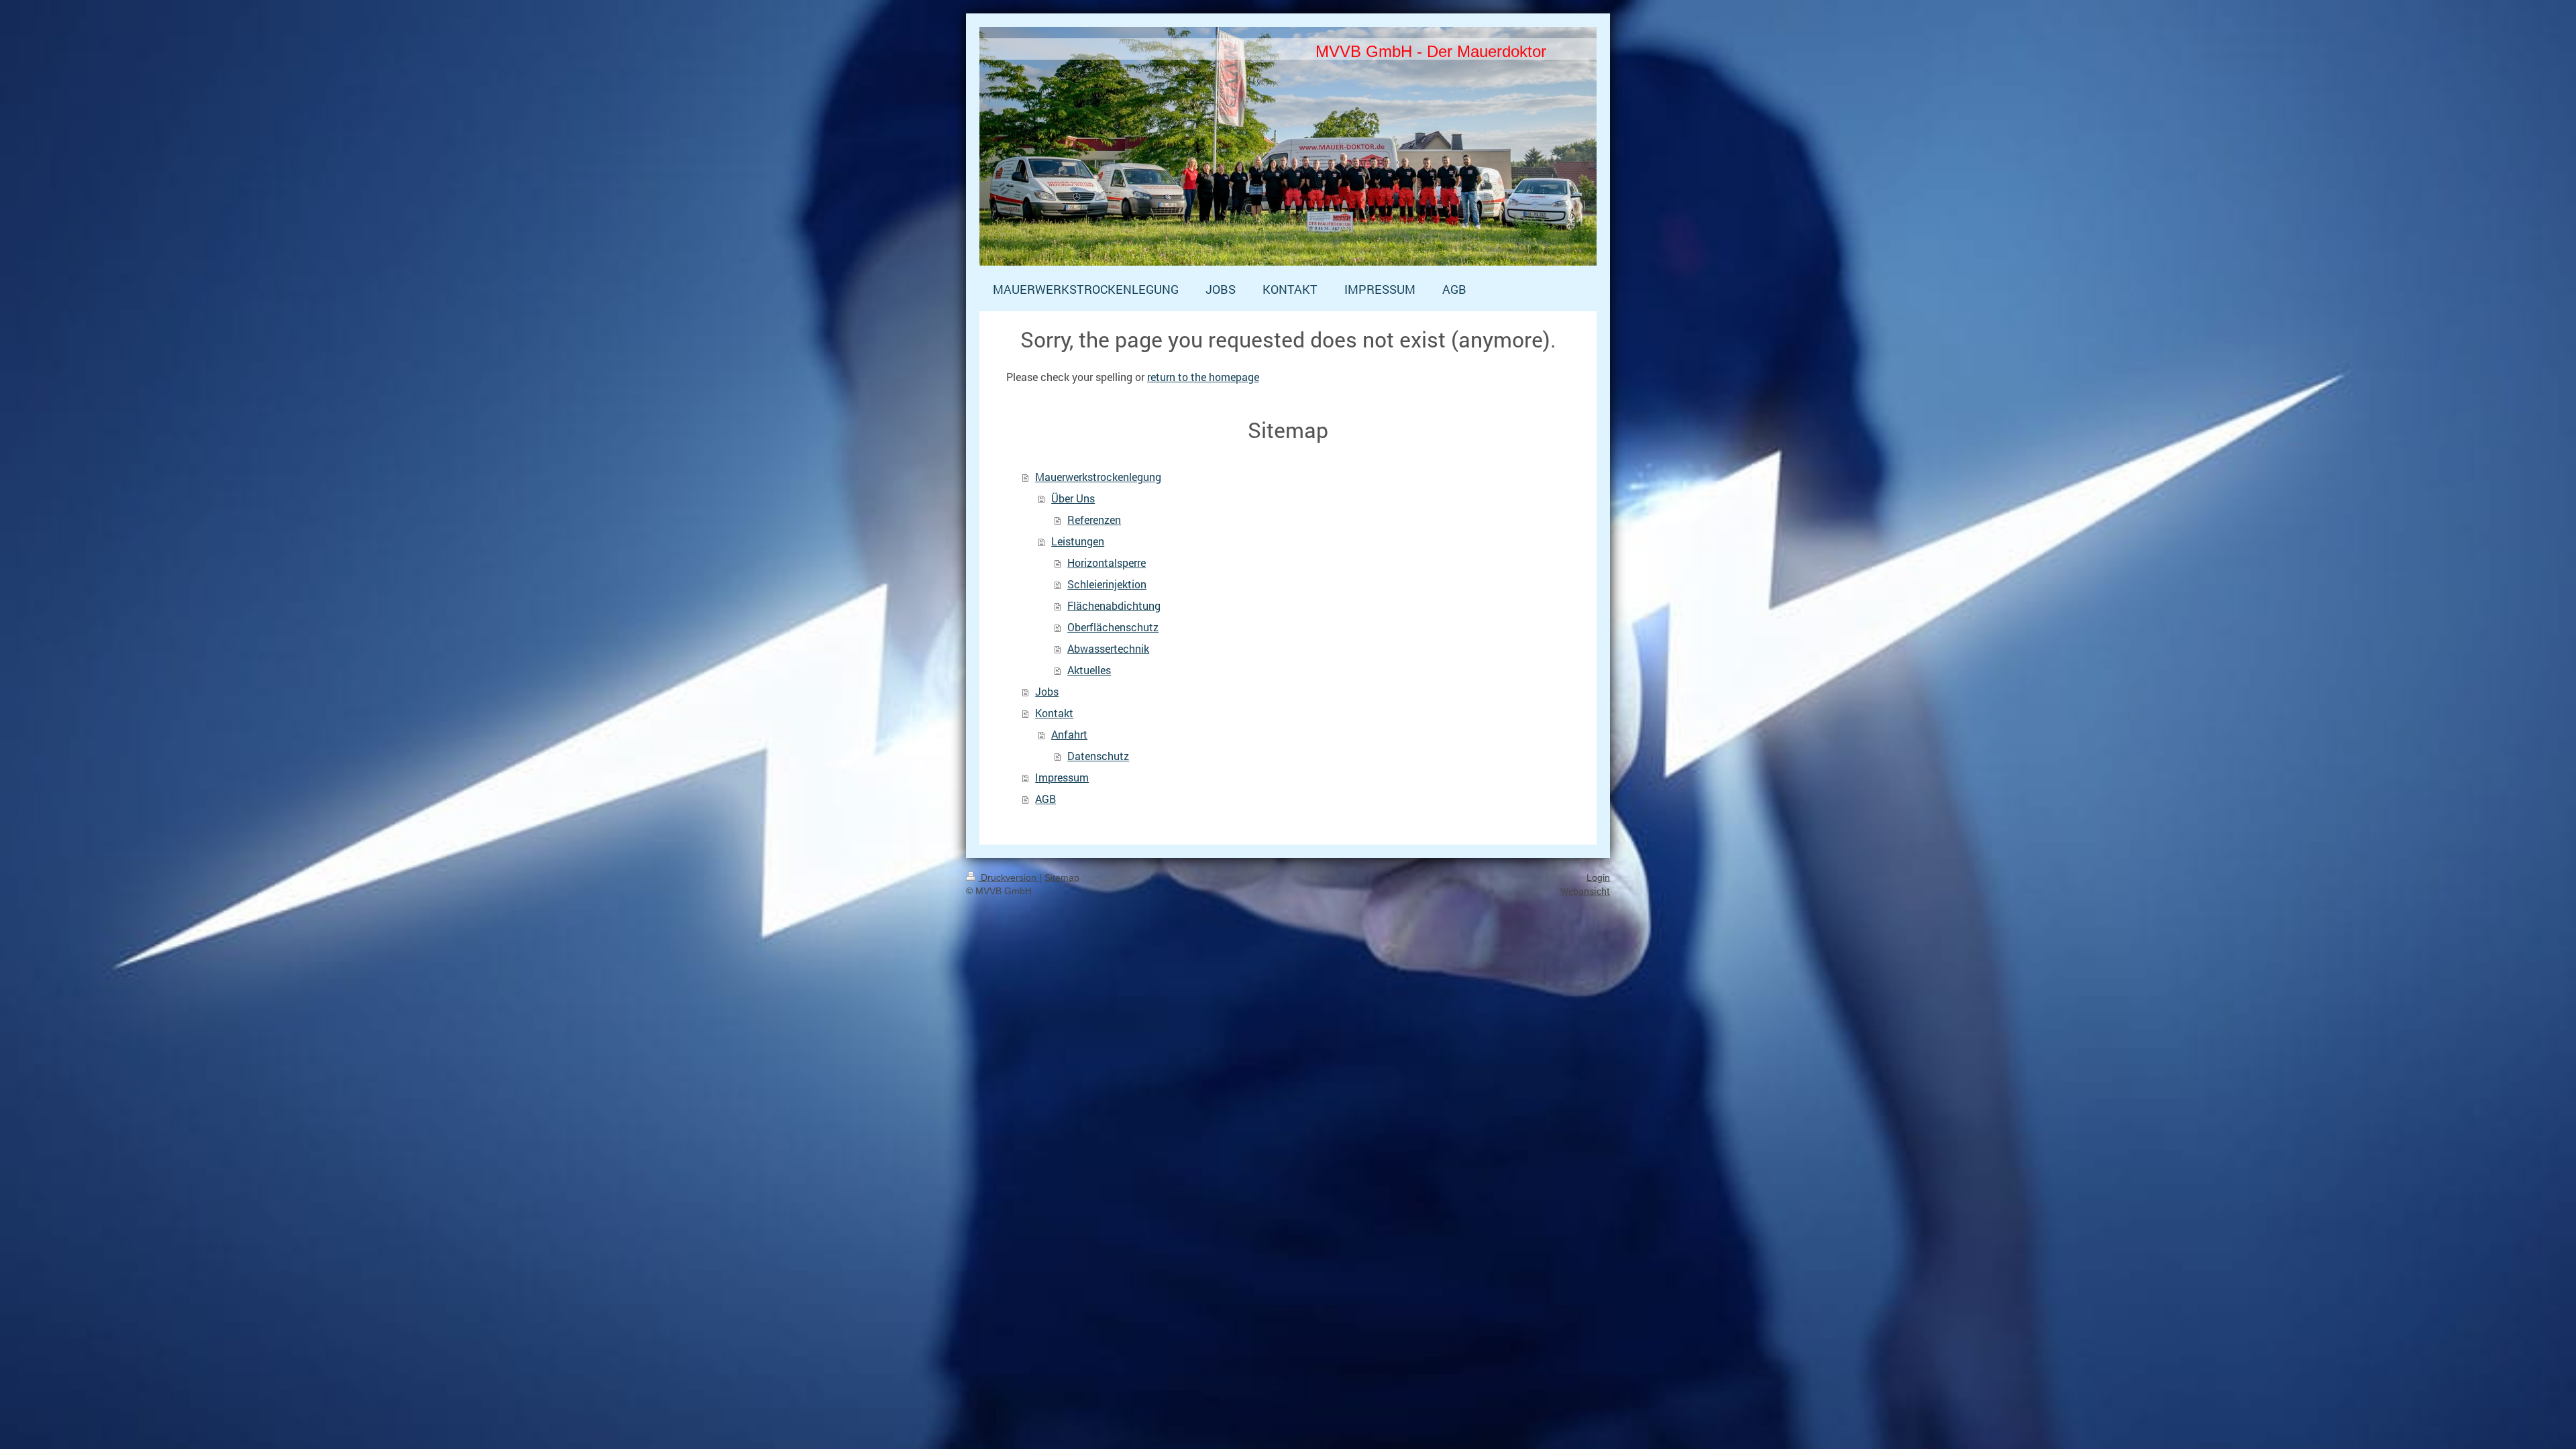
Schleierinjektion (1107, 584)
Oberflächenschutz (1113, 627)
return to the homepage (1203, 377)
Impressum (1062, 777)
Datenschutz (1098, 756)
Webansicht (1585, 891)
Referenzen (1094, 520)
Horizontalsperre (1107, 562)
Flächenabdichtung (1114, 605)
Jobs (1047, 691)
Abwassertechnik (1108, 648)
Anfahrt (1069, 734)
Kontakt (1054, 713)
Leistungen (1078, 541)
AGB (1045, 799)
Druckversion (1009, 877)
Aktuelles (1089, 670)
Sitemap (1062, 877)
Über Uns (1073, 498)
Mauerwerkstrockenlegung (1098, 477)
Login (1598, 877)
